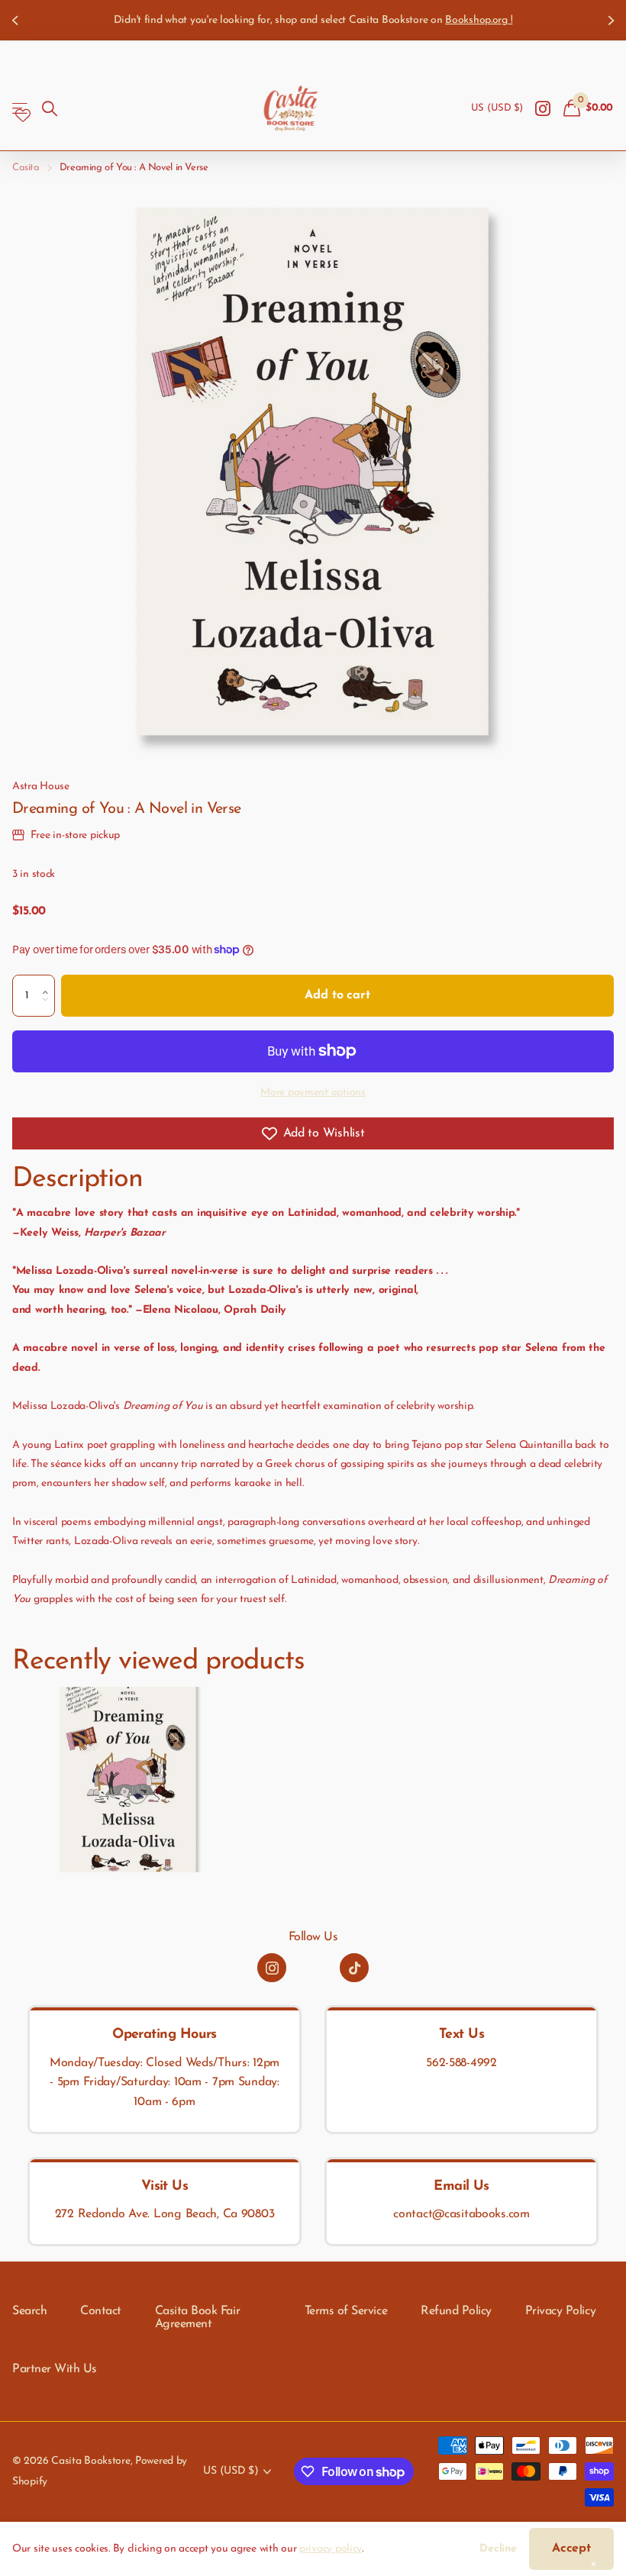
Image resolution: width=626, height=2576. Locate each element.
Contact (101, 2311)
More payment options (313, 1093)
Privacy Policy (560, 2311)
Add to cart (337, 995)
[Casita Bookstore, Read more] (543, 109)
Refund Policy (456, 2311)
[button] (49, 982)
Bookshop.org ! (479, 20)
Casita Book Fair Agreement (197, 2318)
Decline (498, 2549)
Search (29, 2311)
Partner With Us (55, 2369)
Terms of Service (346, 2311)
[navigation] (17, 20)
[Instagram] (272, 1968)
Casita (26, 168)
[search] (50, 109)
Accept (571, 2549)
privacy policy (331, 2549)
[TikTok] (354, 1968)
